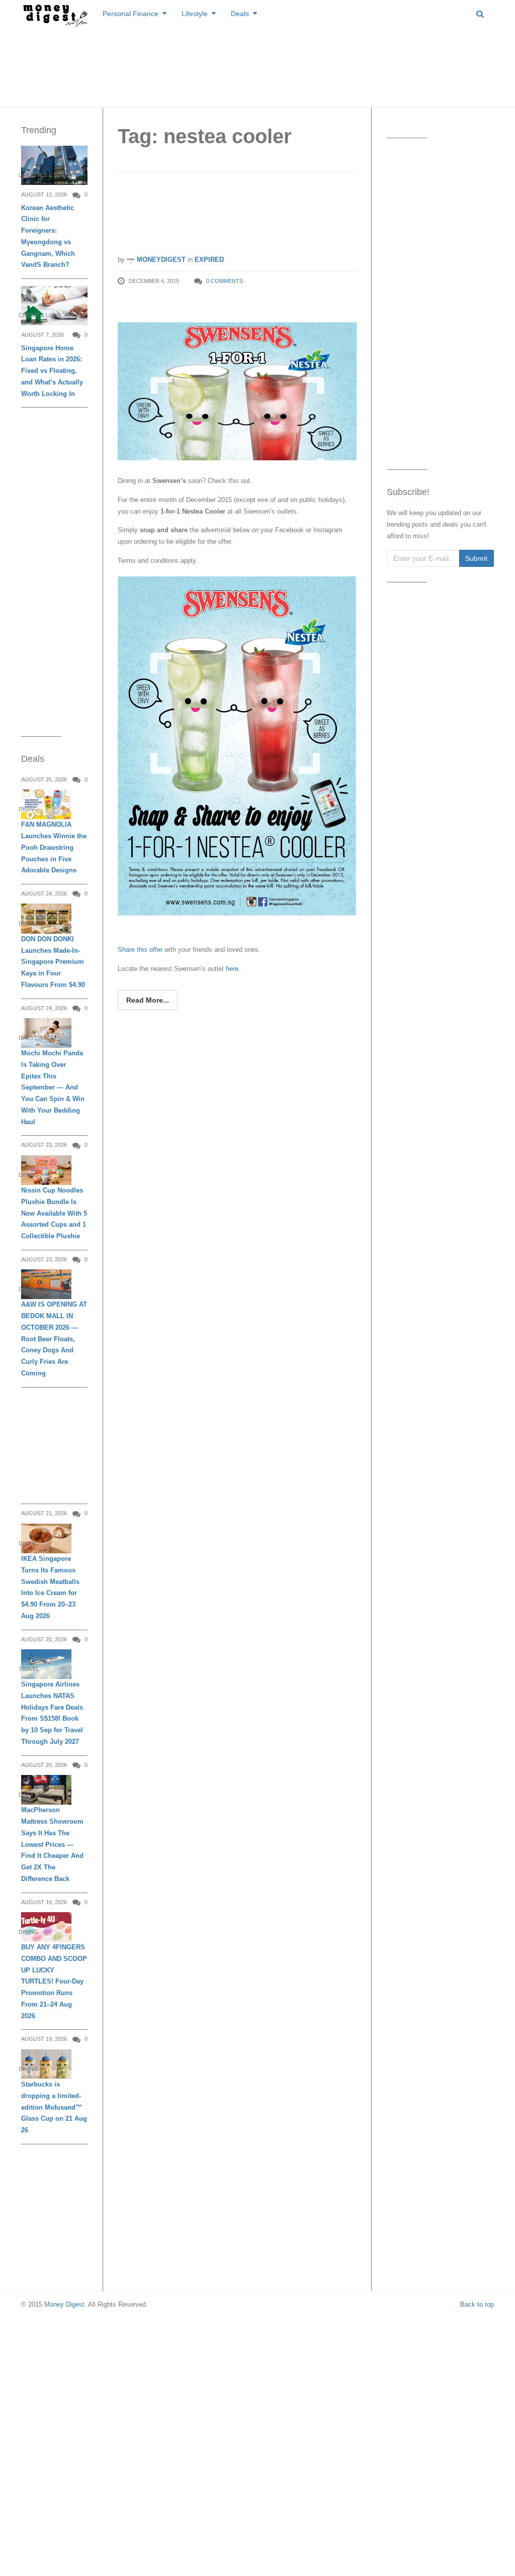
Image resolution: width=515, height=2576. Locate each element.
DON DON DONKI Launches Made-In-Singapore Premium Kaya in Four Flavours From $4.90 (53, 962)
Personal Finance (131, 14)
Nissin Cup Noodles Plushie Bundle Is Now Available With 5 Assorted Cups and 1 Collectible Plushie (54, 1213)
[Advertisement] (257, 65)
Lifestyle (195, 14)
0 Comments (225, 281)
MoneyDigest (160, 260)
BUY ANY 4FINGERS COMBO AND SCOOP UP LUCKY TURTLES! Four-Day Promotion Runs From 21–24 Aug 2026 (54, 1981)
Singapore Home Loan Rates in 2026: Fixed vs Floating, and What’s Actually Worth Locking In (52, 371)
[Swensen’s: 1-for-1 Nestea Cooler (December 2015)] (237, 382)
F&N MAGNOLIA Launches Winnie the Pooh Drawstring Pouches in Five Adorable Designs (54, 847)
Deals (240, 14)
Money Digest (64, 2304)
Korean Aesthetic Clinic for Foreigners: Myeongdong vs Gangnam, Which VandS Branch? (48, 236)
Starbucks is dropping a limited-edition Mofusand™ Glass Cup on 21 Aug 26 (54, 2107)
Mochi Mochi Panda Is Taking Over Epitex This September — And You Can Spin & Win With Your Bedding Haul (53, 1087)
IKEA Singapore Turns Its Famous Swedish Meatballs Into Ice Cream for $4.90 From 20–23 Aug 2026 (50, 1587)
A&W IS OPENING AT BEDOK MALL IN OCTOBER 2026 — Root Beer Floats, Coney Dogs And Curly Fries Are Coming (54, 1339)
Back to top (477, 2304)
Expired (209, 260)
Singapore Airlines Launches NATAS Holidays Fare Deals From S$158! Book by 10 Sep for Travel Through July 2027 (52, 1713)
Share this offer (141, 950)
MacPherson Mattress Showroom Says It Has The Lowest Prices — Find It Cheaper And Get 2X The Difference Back (52, 1844)
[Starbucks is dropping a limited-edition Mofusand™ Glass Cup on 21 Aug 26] (46, 2064)
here (232, 969)
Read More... (148, 1000)
